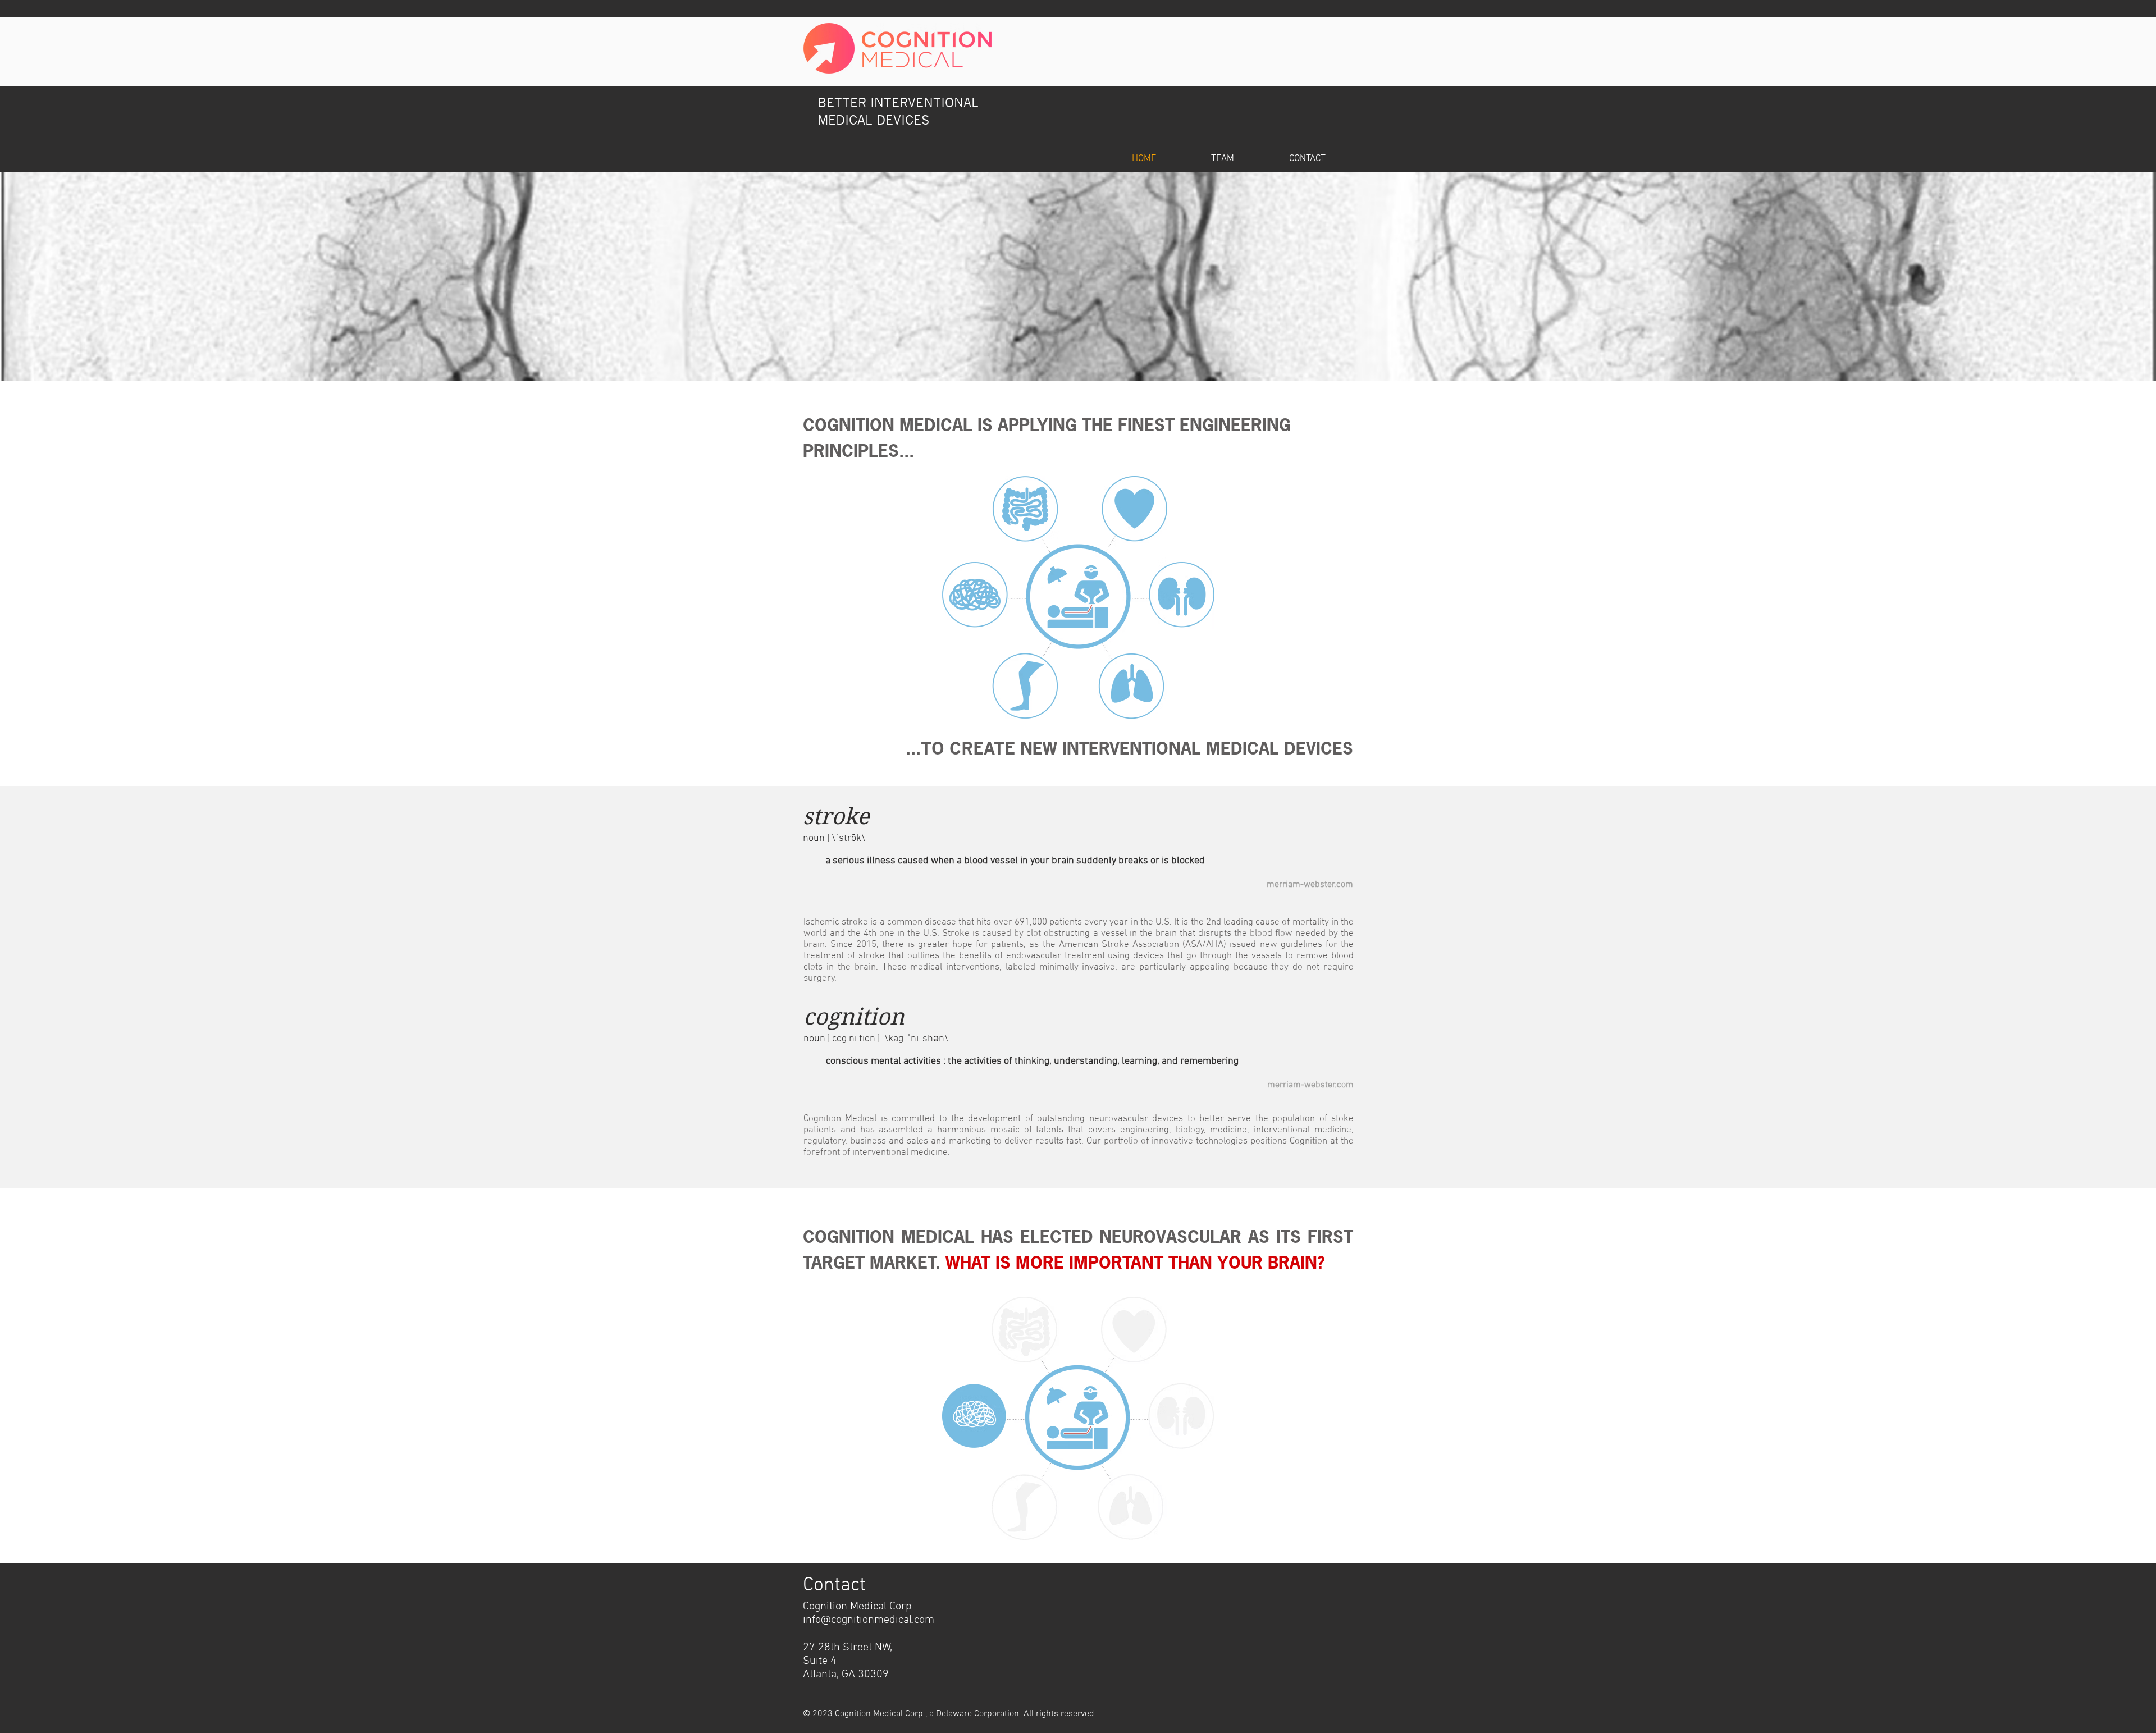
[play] (2132, 371)
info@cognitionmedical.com (869, 1620)
